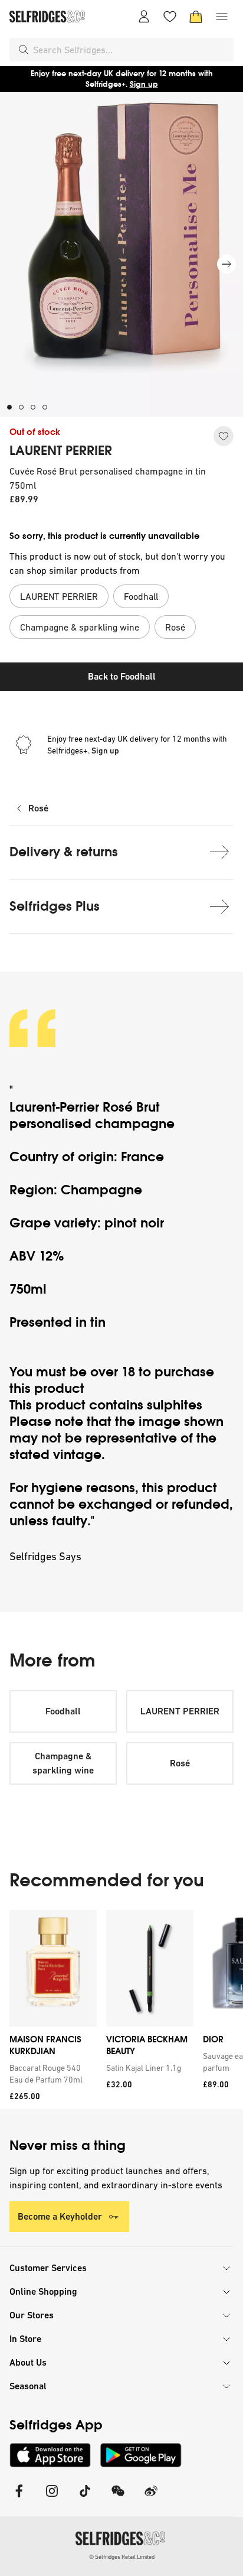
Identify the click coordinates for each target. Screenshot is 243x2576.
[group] (121, 2010)
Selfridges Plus (55, 906)
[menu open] (222, 17)
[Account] (144, 17)
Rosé (38, 808)
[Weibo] (151, 2498)
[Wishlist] (170, 17)
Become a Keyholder (60, 2216)
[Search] (24, 50)
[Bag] (196, 17)
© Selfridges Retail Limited (122, 2557)
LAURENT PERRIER (61, 451)
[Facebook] (19, 2498)
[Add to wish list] (224, 436)
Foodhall (63, 1711)
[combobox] (131, 50)
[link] (51, 2074)
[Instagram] (52, 2498)
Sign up (144, 84)
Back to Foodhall (122, 676)
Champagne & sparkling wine (63, 1763)
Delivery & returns (64, 852)
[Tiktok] (85, 2498)
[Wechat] (118, 2498)
